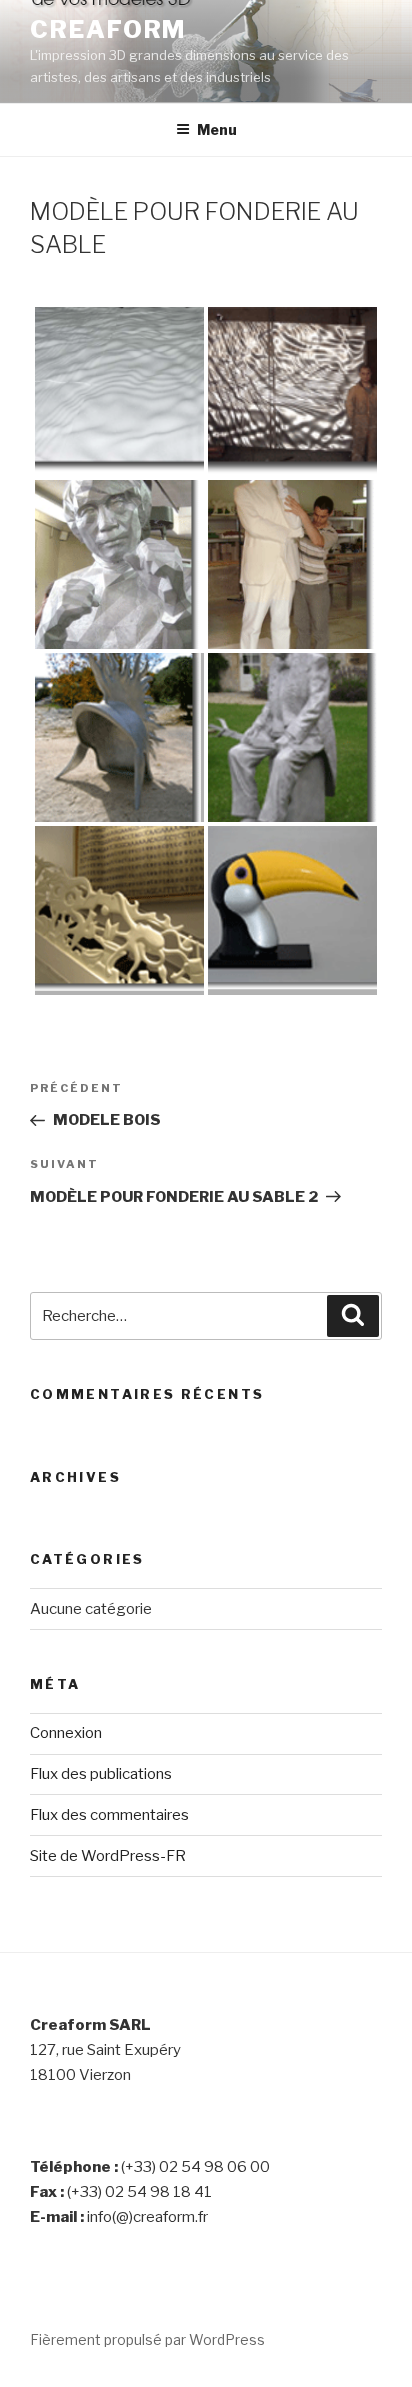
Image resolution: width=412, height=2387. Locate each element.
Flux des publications (101, 1774)
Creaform (108, 29)
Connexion (66, 1733)
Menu (217, 129)
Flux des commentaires (109, 1815)
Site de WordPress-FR (108, 1856)
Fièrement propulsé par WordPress (147, 2339)
